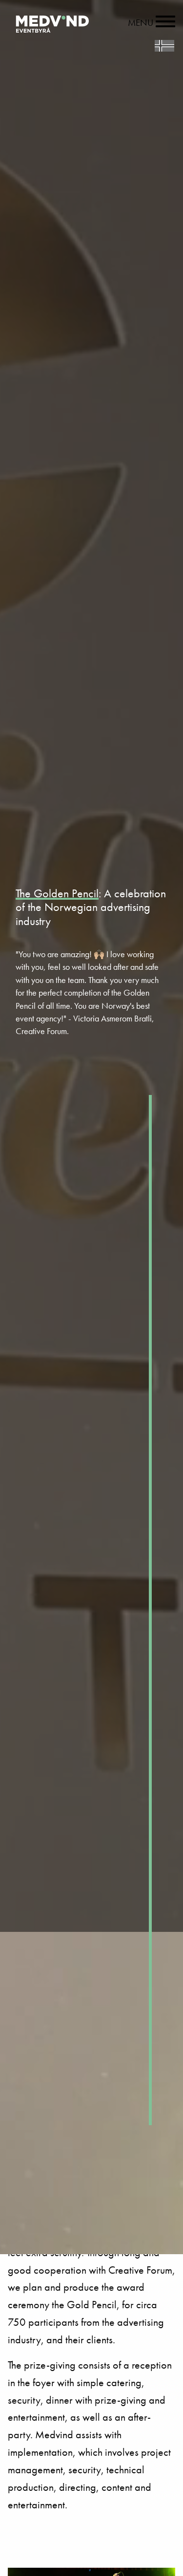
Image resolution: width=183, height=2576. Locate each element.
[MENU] (165, 23)
